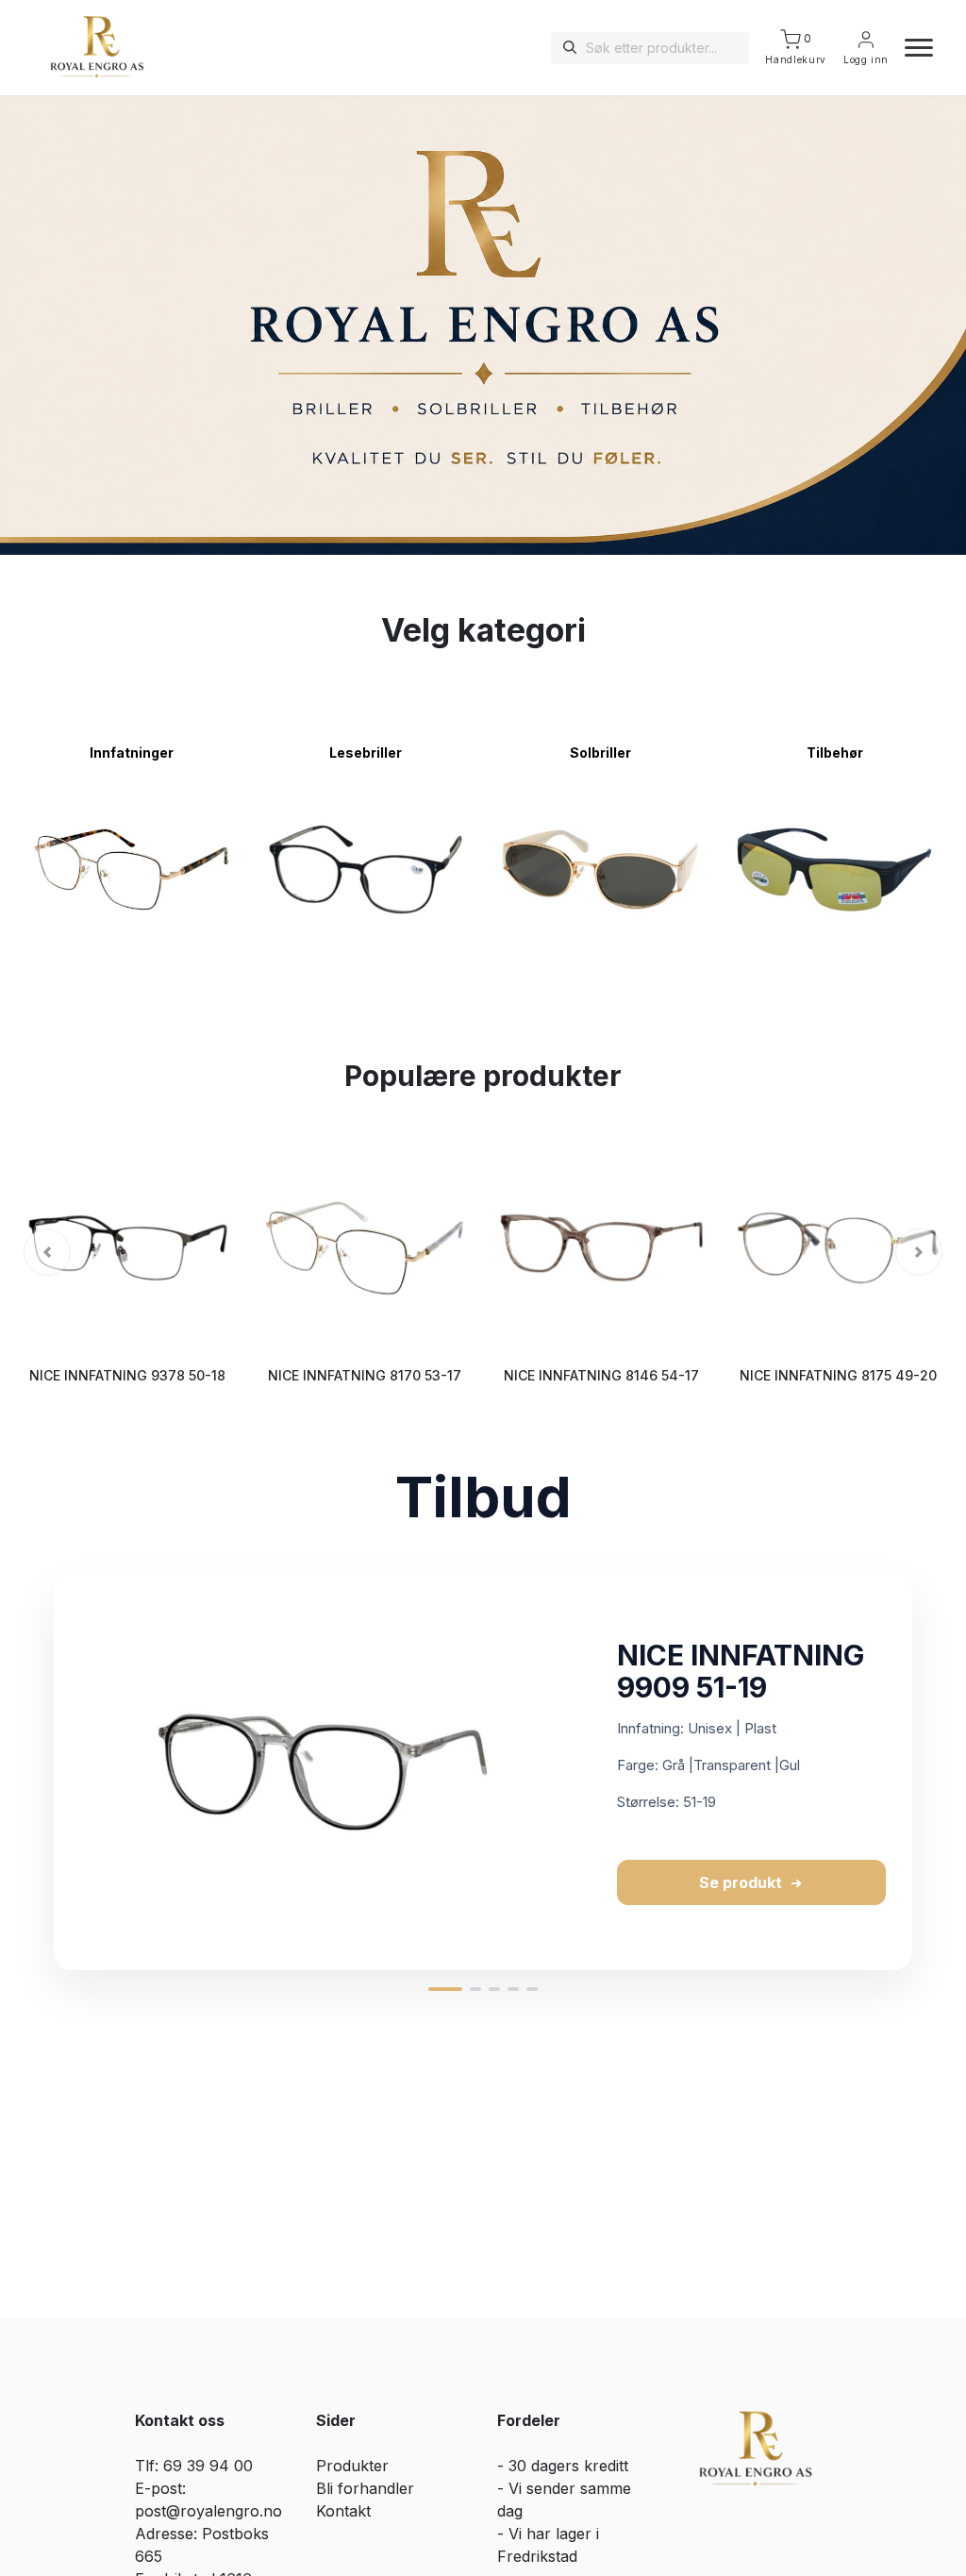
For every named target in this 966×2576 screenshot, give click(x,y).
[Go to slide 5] (532, 1989)
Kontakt (343, 2511)
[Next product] (932, 1772)
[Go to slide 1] (445, 1989)
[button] (47, 1252)
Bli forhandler (365, 2488)
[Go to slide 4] (513, 1989)
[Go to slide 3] (494, 1989)
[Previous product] (34, 1772)
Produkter (352, 2466)
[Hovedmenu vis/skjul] (911, 48)
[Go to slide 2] (475, 1989)
